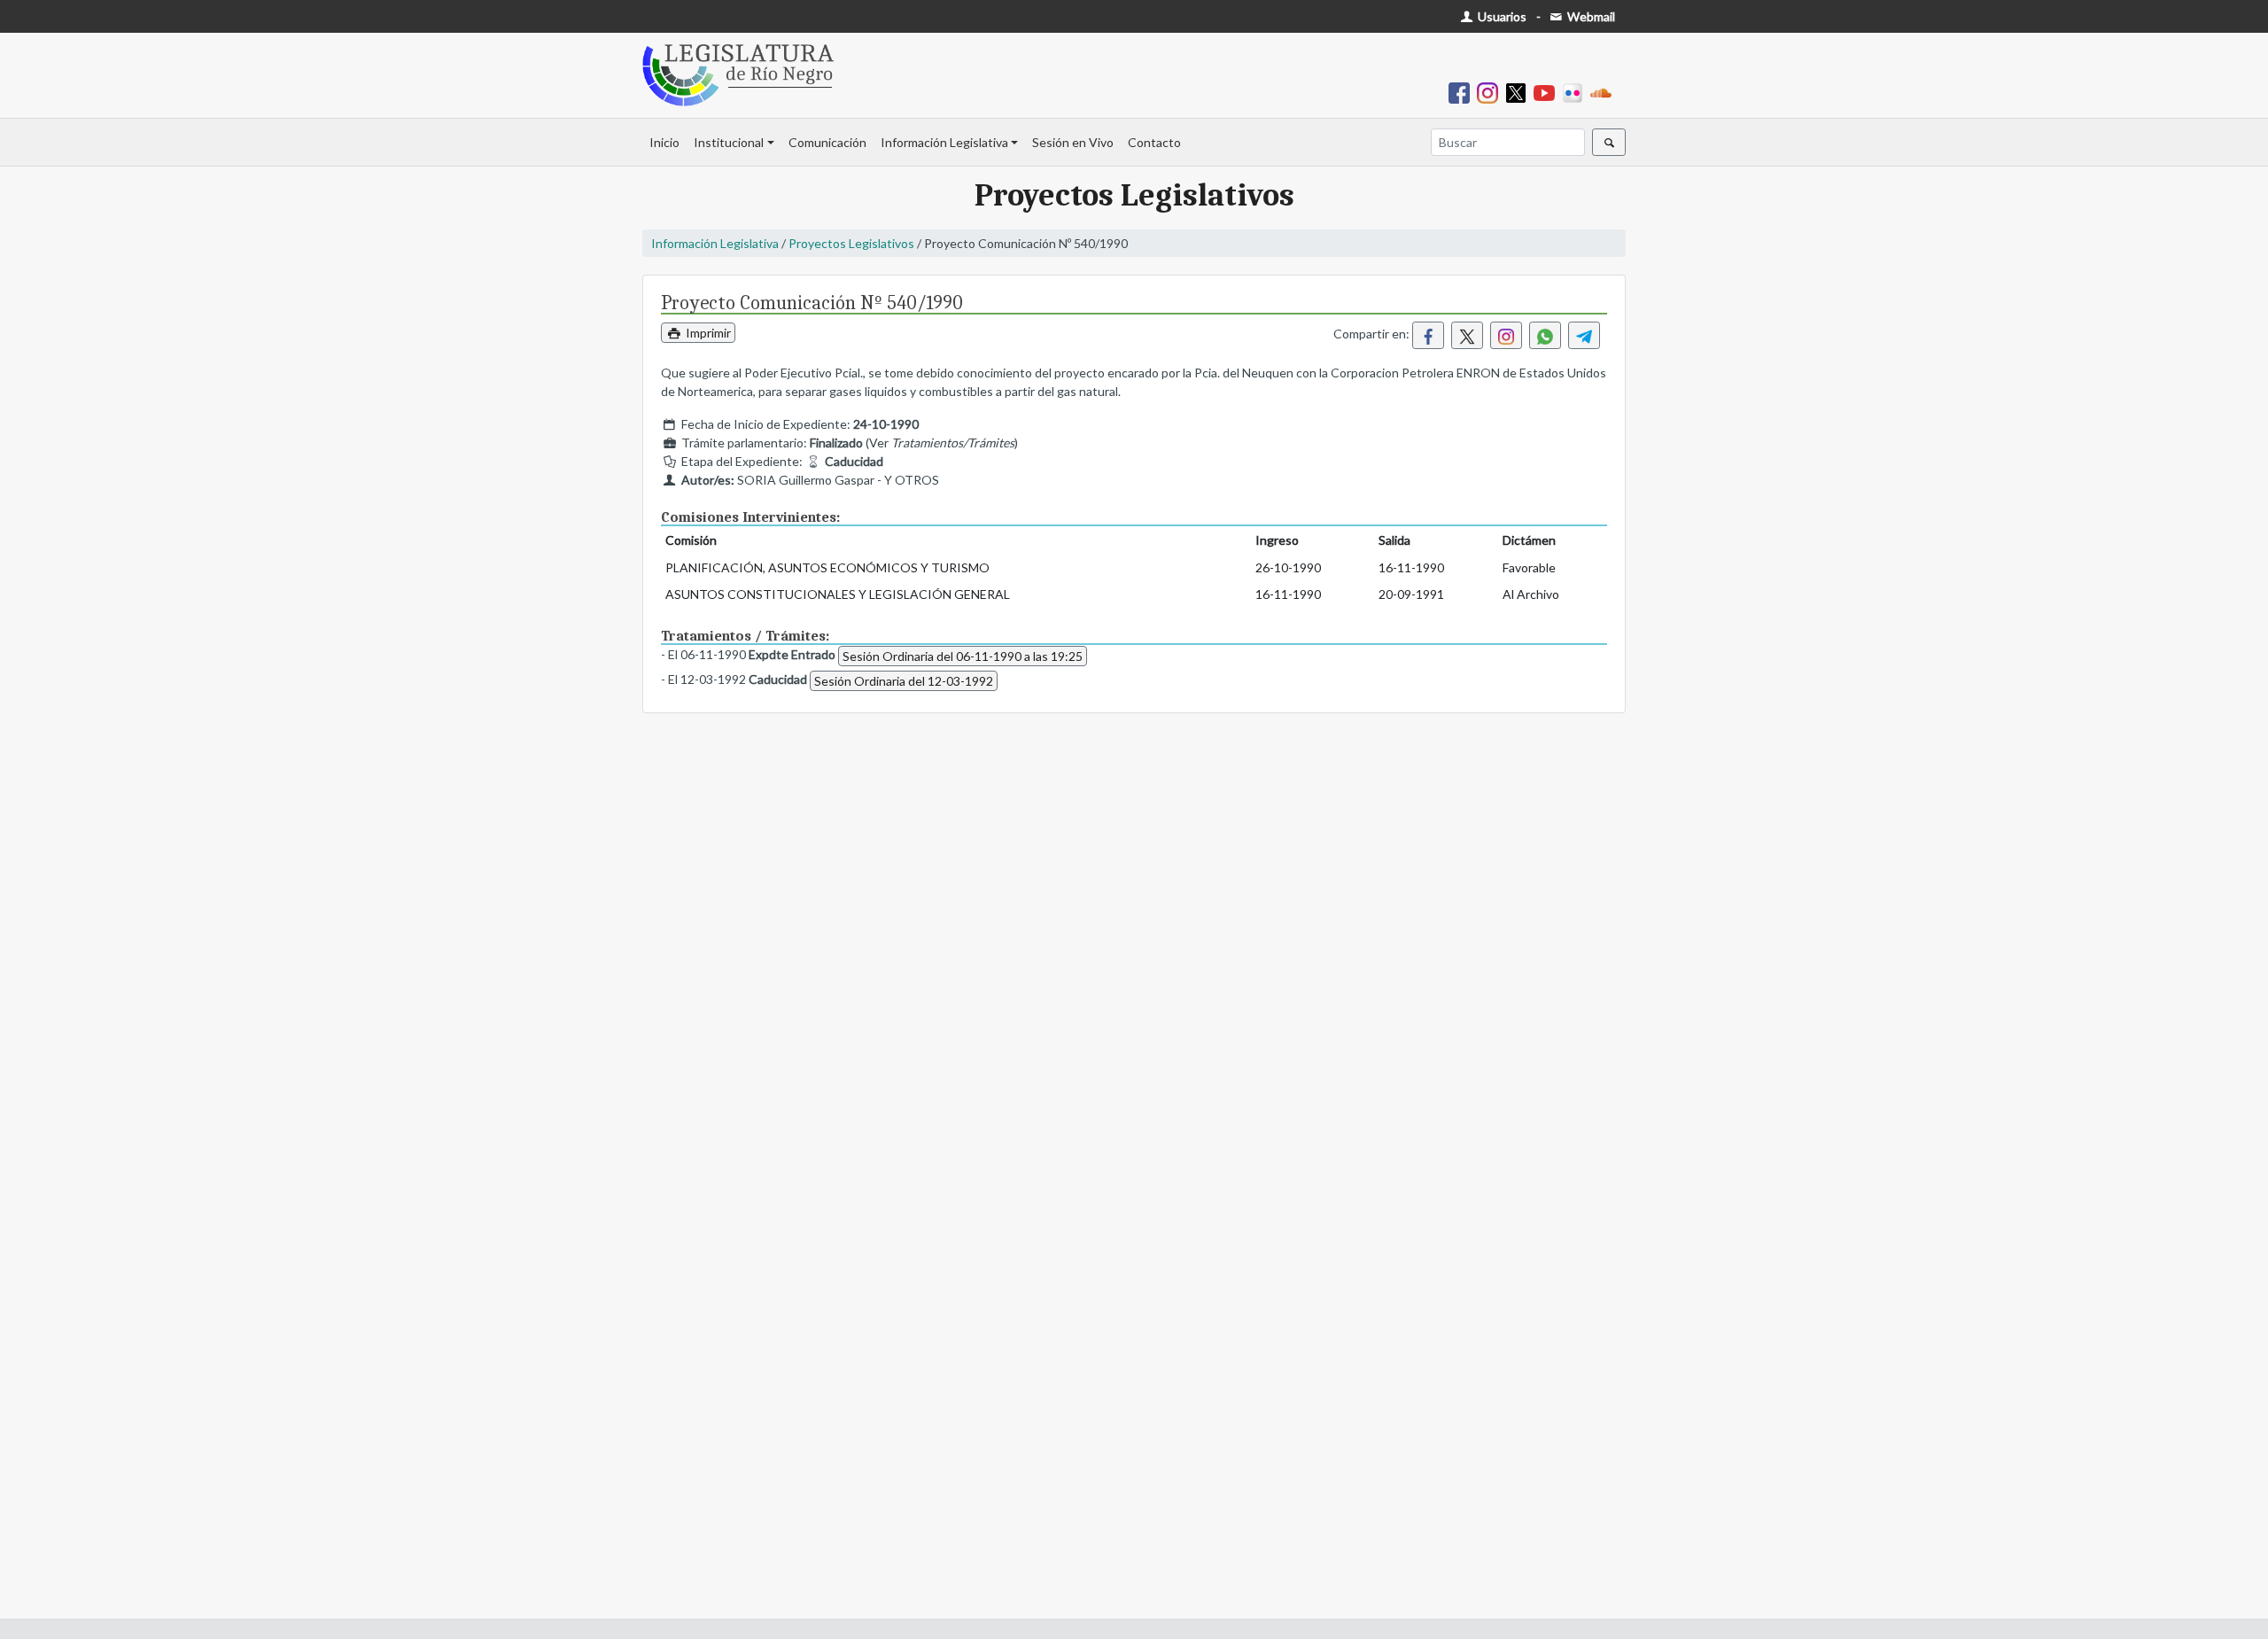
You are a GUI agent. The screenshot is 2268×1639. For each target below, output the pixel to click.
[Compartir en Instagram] (1506, 335)
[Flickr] (1576, 92)
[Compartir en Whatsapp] (1545, 335)
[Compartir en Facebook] (1428, 335)
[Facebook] (1463, 92)
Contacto (1154, 142)
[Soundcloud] (1604, 92)
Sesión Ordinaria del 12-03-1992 (904, 681)
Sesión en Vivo (1073, 142)
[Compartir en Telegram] (1584, 335)
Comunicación (827, 142)
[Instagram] (1491, 92)
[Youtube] (1548, 92)
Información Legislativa (944, 142)
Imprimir (707, 333)
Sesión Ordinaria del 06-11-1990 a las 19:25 (963, 656)
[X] (1519, 92)
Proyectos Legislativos (851, 243)
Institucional (729, 142)
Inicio (664, 142)
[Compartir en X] (1467, 335)
